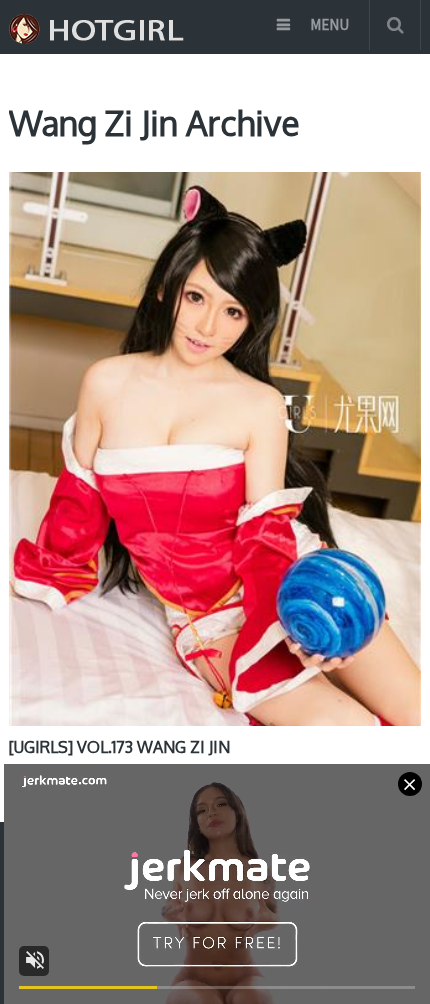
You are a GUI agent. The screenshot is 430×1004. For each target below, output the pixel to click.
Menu (329, 24)
